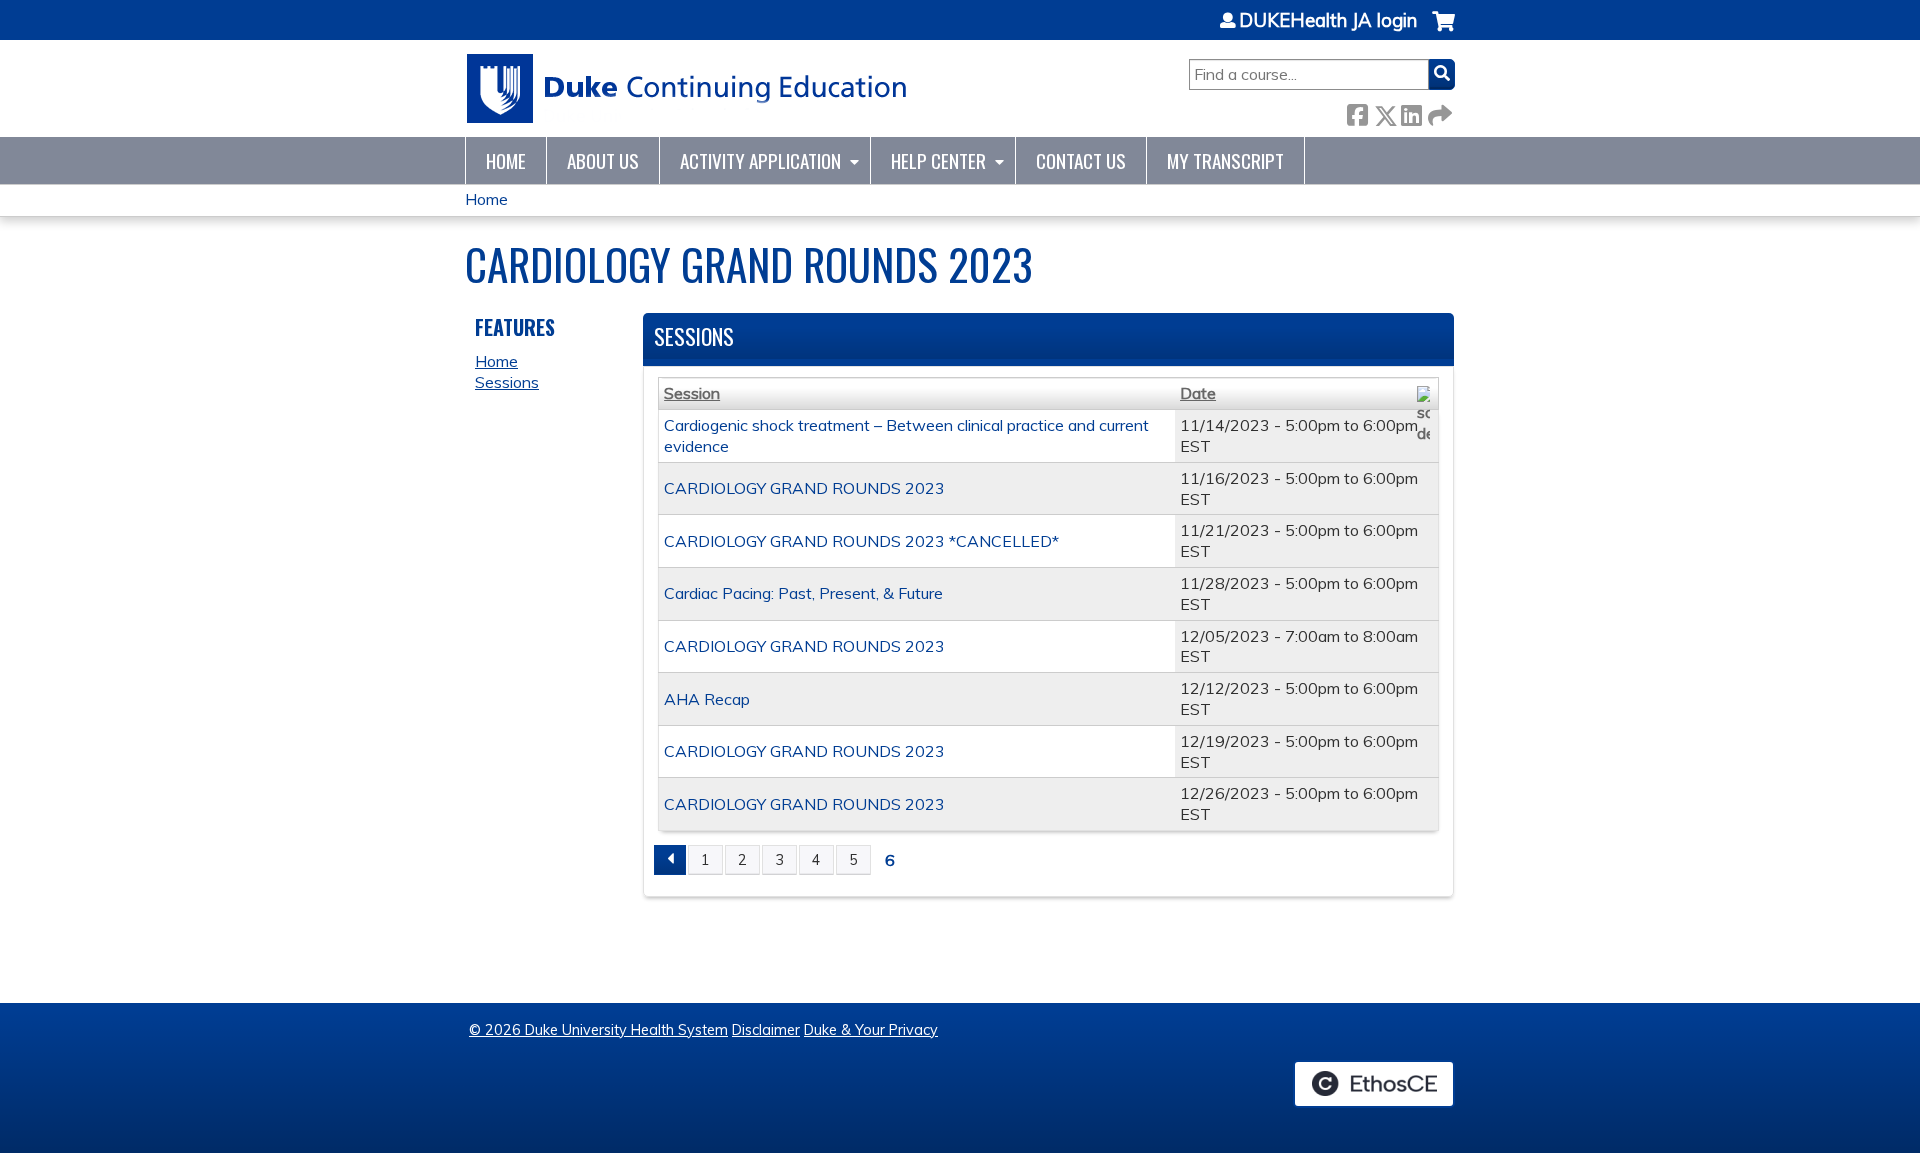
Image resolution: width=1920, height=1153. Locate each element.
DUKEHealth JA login (1328, 21)
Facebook (1357, 111)
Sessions (507, 382)
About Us (603, 160)
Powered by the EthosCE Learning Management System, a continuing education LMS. (1374, 1084)
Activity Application (760, 160)
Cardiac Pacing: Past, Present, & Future (803, 593)
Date (1198, 393)
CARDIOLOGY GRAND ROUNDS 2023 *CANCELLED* (861, 541)
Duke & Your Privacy (871, 1030)
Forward (1438, 111)
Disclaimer (766, 1030)
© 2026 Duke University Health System (598, 1030)
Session (692, 393)
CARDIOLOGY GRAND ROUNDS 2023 (804, 488)
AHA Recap (707, 699)
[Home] (687, 88)
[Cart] (1443, 31)
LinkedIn (1411, 111)
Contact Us (1081, 160)
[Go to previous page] (670, 860)
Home (506, 160)
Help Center (938, 160)
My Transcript (1225, 160)
